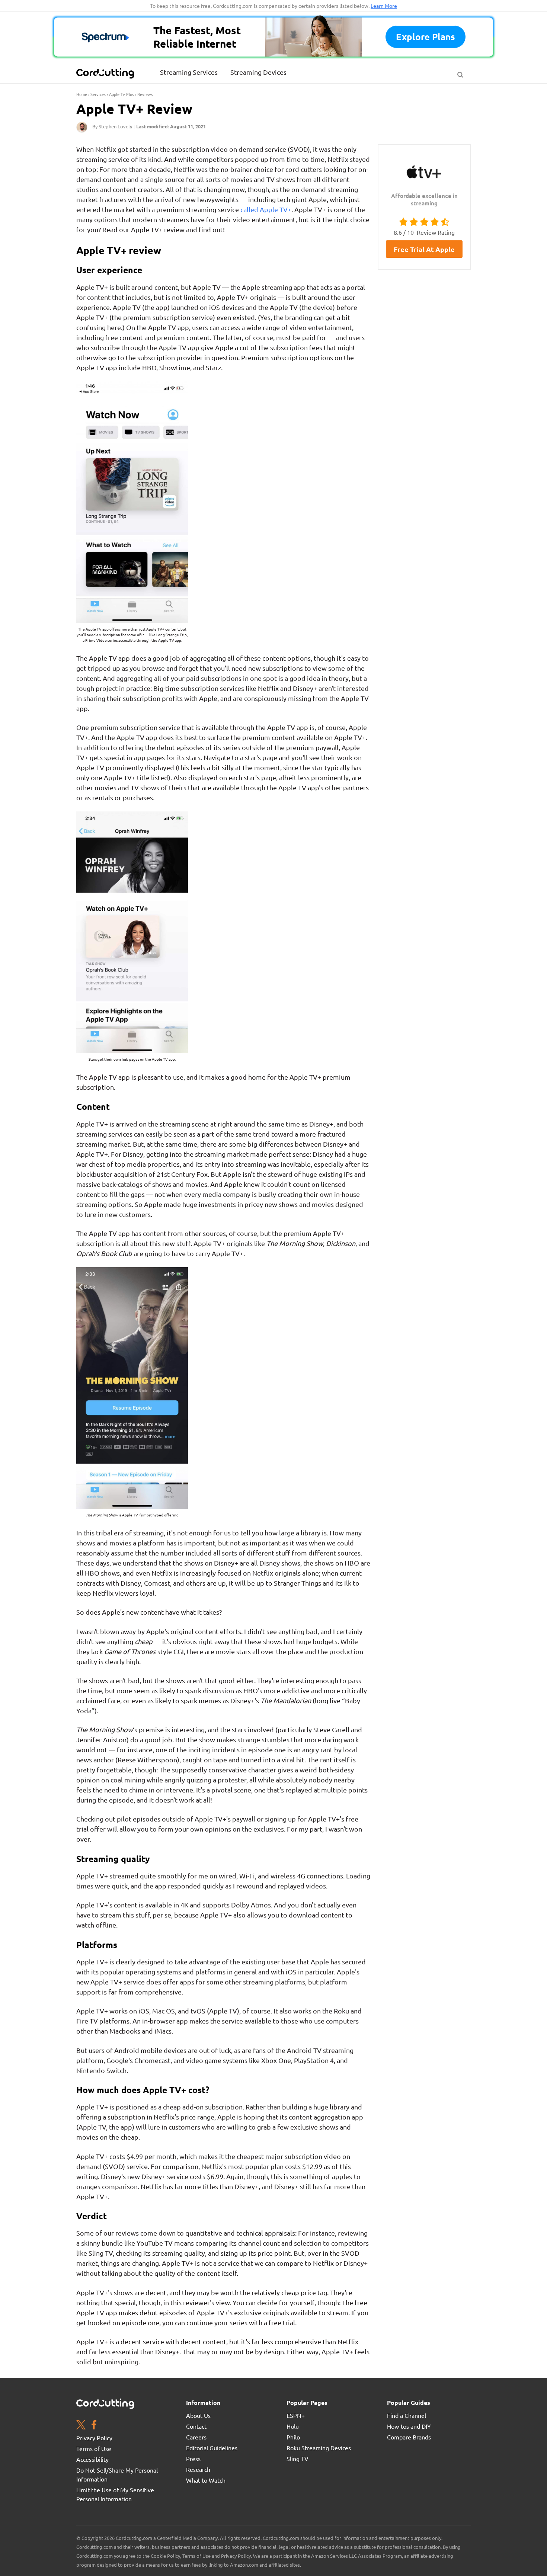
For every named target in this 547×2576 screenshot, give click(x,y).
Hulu (293, 2426)
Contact (196, 2426)
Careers (196, 2437)
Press (193, 2458)
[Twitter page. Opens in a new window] (81, 2426)
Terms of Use (94, 2448)
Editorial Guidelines (212, 2448)
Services (98, 94)
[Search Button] (460, 73)
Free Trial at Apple (424, 249)
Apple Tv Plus (121, 94)
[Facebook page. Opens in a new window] (94, 2426)
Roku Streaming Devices (319, 2448)
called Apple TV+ (266, 209)
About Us (198, 2415)
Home (82, 94)
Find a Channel (407, 2415)
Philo (293, 2437)
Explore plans (426, 37)
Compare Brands (409, 2437)
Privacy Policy (94, 2438)
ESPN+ (296, 2415)
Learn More (384, 6)
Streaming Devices (258, 72)
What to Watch (206, 2480)
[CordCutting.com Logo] (106, 73)
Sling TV (298, 2458)
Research (198, 2469)
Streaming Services (189, 72)
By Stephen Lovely (112, 126)
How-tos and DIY (409, 2426)
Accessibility (92, 2459)
